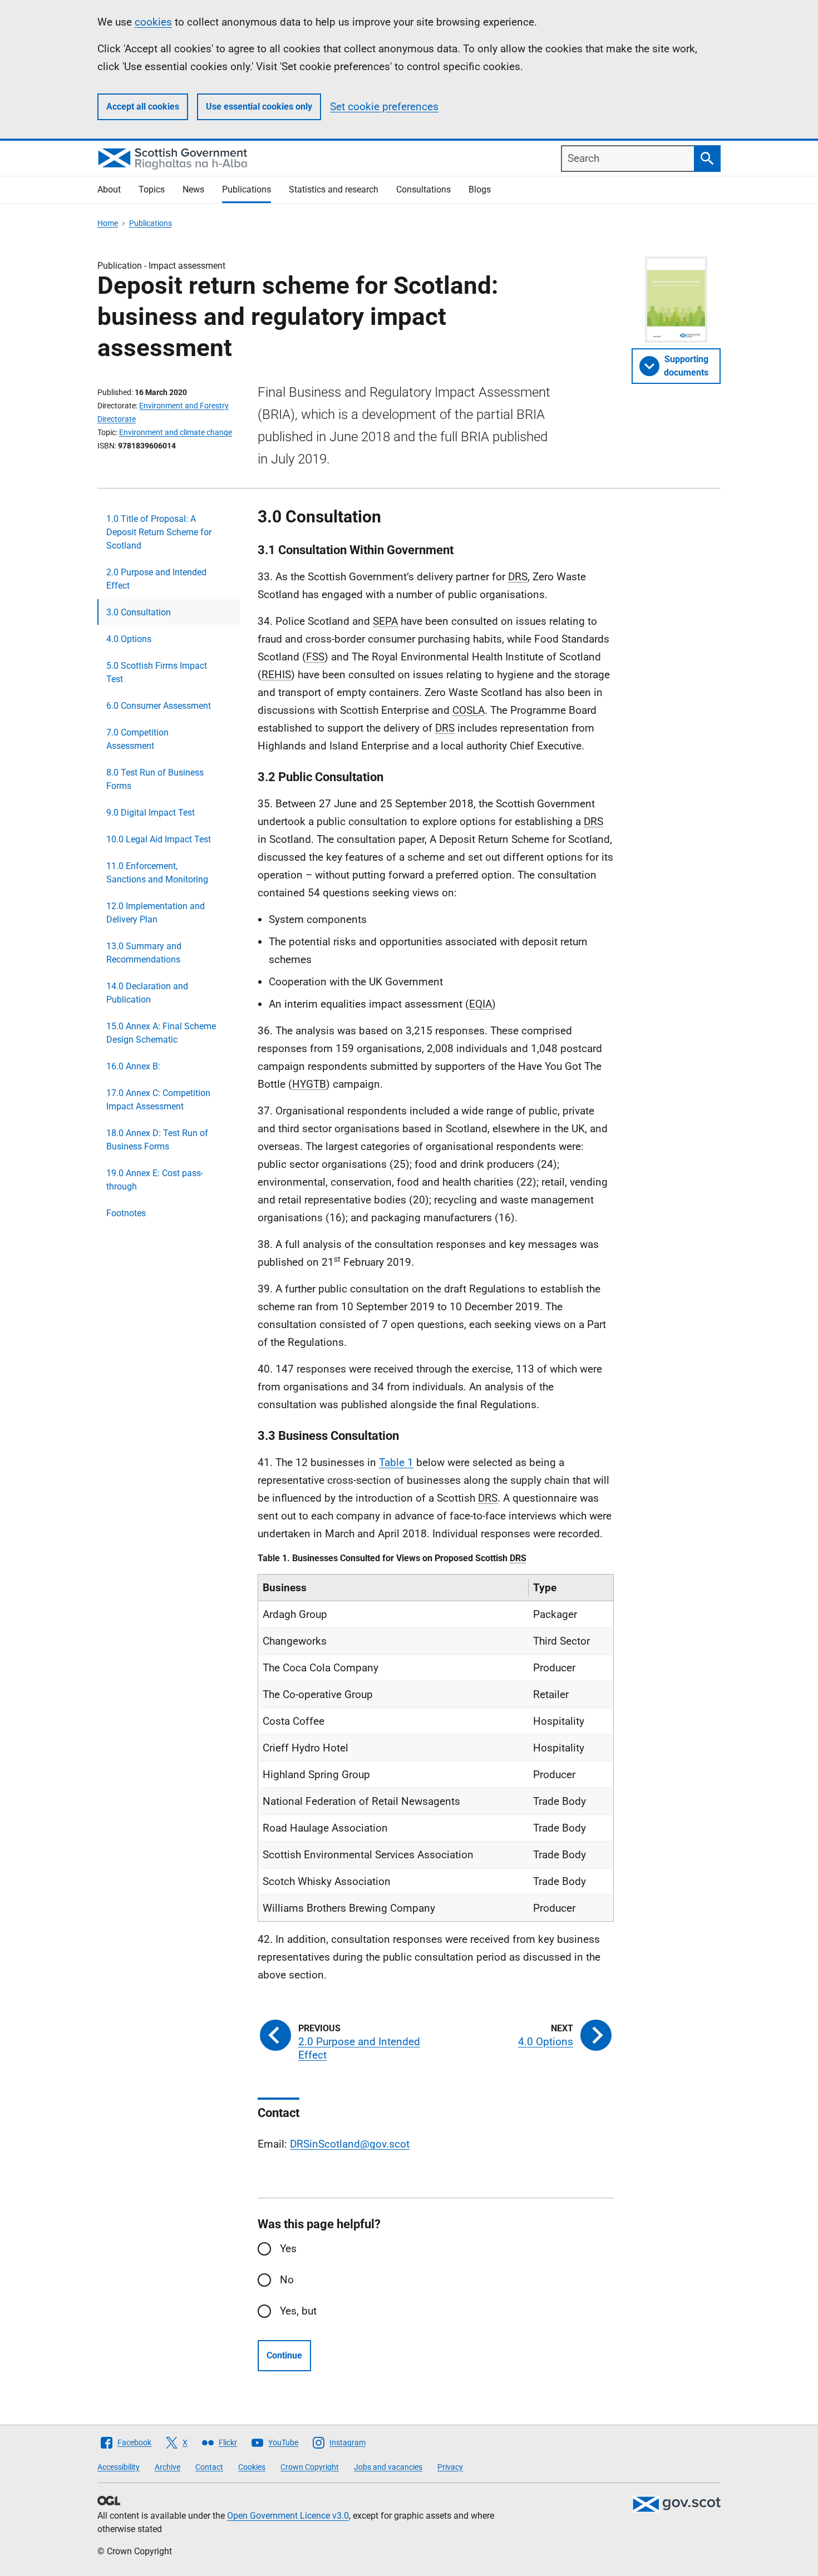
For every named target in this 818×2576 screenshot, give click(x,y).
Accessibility (119, 2467)
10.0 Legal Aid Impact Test (159, 839)
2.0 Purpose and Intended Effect (156, 579)
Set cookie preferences (384, 107)
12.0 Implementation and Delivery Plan (156, 913)
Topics (152, 189)
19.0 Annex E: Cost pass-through (155, 1180)
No (287, 2280)
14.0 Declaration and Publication (147, 993)
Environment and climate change (176, 432)
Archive (167, 2467)
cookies (153, 22)
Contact (209, 2467)
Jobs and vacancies (388, 2467)
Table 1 (396, 1462)
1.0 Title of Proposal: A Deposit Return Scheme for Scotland (159, 532)
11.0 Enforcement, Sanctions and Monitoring (157, 873)
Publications (247, 189)
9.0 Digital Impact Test (151, 813)
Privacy (450, 2467)
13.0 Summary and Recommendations (144, 953)
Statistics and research (334, 189)
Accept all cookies (143, 107)
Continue (284, 2355)
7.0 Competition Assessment (137, 739)
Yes (288, 2249)
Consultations (423, 189)
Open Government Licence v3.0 (288, 2516)
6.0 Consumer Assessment (159, 706)
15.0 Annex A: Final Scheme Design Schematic (161, 1033)
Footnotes (126, 1213)
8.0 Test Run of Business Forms (155, 779)
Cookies (252, 2467)
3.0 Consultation (139, 612)
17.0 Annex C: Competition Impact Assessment (158, 1100)
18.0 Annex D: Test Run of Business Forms (157, 1140)
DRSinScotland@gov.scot (350, 2144)
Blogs (480, 189)
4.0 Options (129, 639)
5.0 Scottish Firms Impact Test (157, 672)
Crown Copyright (310, 2467)
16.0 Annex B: (133, 1066)
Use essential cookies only (259, 107)
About (109, 189)
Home (108, 223)
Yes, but (298, 2311)
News (193, 189)
